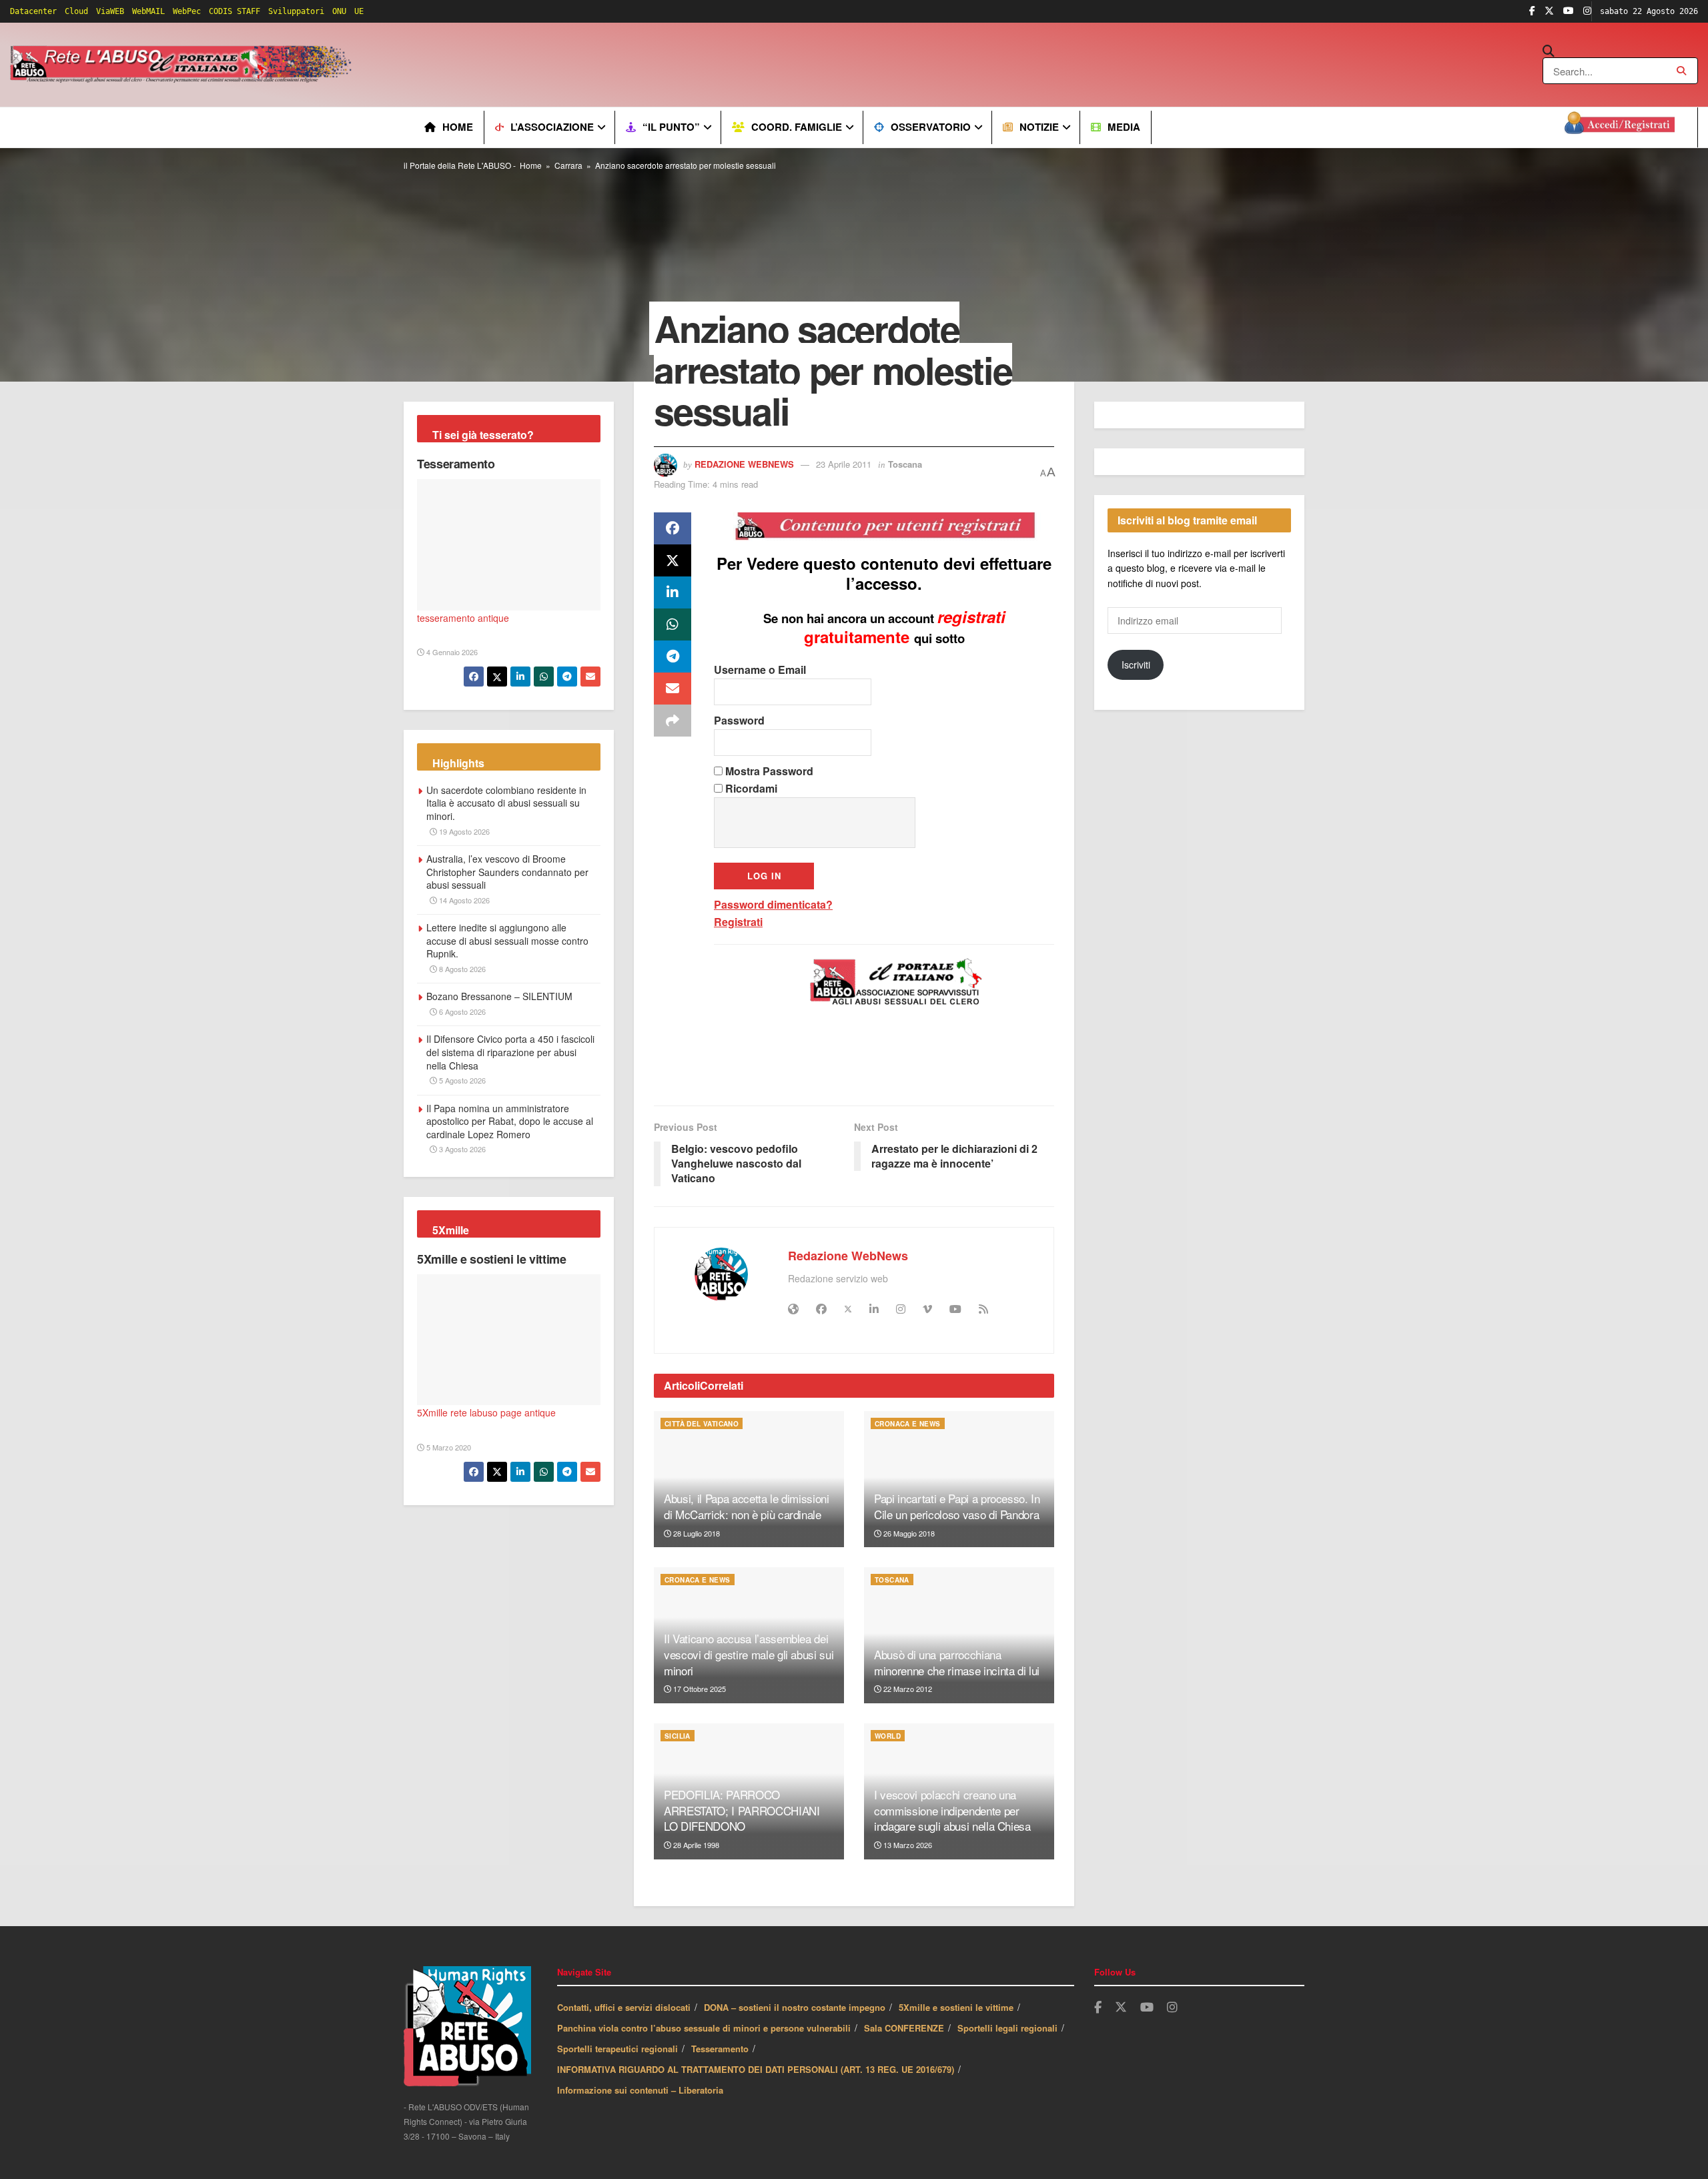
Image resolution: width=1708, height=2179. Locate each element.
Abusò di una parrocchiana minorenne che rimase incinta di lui (957, 1662)
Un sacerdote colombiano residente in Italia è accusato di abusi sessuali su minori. (506, 803)
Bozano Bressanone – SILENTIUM (499, 996)
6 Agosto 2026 (461, 1011)
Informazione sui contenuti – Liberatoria (640, 2090)
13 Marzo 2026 (907, 1845)
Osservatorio (931, 127)
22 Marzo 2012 (907, 1689)
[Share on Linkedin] (673, 592)
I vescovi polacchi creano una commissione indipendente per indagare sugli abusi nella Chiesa (952, 1810)
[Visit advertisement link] (625, 65)
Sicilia (678, 1736)
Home (458, 127)
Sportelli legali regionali (1007, 2028)
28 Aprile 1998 (695, 1845)
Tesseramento (456, 464)
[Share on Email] (673, 689)
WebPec (187, 11)
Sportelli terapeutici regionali (617, 2049)
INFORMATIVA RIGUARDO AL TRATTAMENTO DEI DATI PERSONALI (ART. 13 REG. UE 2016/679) (756, 2069)
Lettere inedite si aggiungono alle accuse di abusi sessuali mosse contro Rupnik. (507, 940)
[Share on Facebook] (673, 528)
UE (359, 11)
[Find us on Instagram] (1587, 11)
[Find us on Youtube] (1569, 11)
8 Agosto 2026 (461, 969)
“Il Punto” (671, 127)
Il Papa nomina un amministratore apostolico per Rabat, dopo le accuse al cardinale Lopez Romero (510, 1121)
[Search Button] (1620, 51)
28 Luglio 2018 (696, 1533)
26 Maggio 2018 (908, 1533)
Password (739, 720)
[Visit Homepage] (183, 65)
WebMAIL (148, 11)
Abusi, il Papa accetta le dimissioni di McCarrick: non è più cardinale (747, 1506)
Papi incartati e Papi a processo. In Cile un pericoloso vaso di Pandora (957, 1506)
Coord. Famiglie (797, 127)
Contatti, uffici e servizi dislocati (624, 2007)
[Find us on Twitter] (1549, 11)
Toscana (905, 464)
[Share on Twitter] (673, 560)
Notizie (1039, 127)
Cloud (76, 11)
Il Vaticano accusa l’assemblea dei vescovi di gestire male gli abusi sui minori (749, 1654)
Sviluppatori (296, 11)
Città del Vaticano (702, 1424)
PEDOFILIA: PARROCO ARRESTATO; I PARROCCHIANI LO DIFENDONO (742, 1810)
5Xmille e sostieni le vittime (492, 1259)
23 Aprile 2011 (844, 464)
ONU (339, 11)
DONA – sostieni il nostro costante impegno (795, 2007)
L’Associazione (552, 127)
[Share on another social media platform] (673, 721)
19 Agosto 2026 (463, 831)
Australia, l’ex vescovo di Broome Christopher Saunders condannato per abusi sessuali (507, 872)
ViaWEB (110, 11)
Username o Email (760, 670)
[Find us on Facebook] (1532, 11)
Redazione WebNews (744, 464)
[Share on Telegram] (673, 657)
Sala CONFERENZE (904, 2028)
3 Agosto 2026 (461, 1149)
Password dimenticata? (773, 904)
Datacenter (33, 11)
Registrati (738, 922)
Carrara (568, 165)
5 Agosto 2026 (461, 1080)
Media (1124, 127)
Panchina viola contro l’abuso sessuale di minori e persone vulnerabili (704, 2028)
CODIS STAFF (235, 11)
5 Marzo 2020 (448, 1447)
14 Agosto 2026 (463, 900)
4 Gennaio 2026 (451, 652)
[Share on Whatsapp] (673, 624)
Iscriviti (1136, 665)
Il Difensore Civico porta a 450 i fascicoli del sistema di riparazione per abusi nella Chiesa (510, 1052)
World (888, 1736)
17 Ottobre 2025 (699, 1689)
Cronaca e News (908, 1424)
